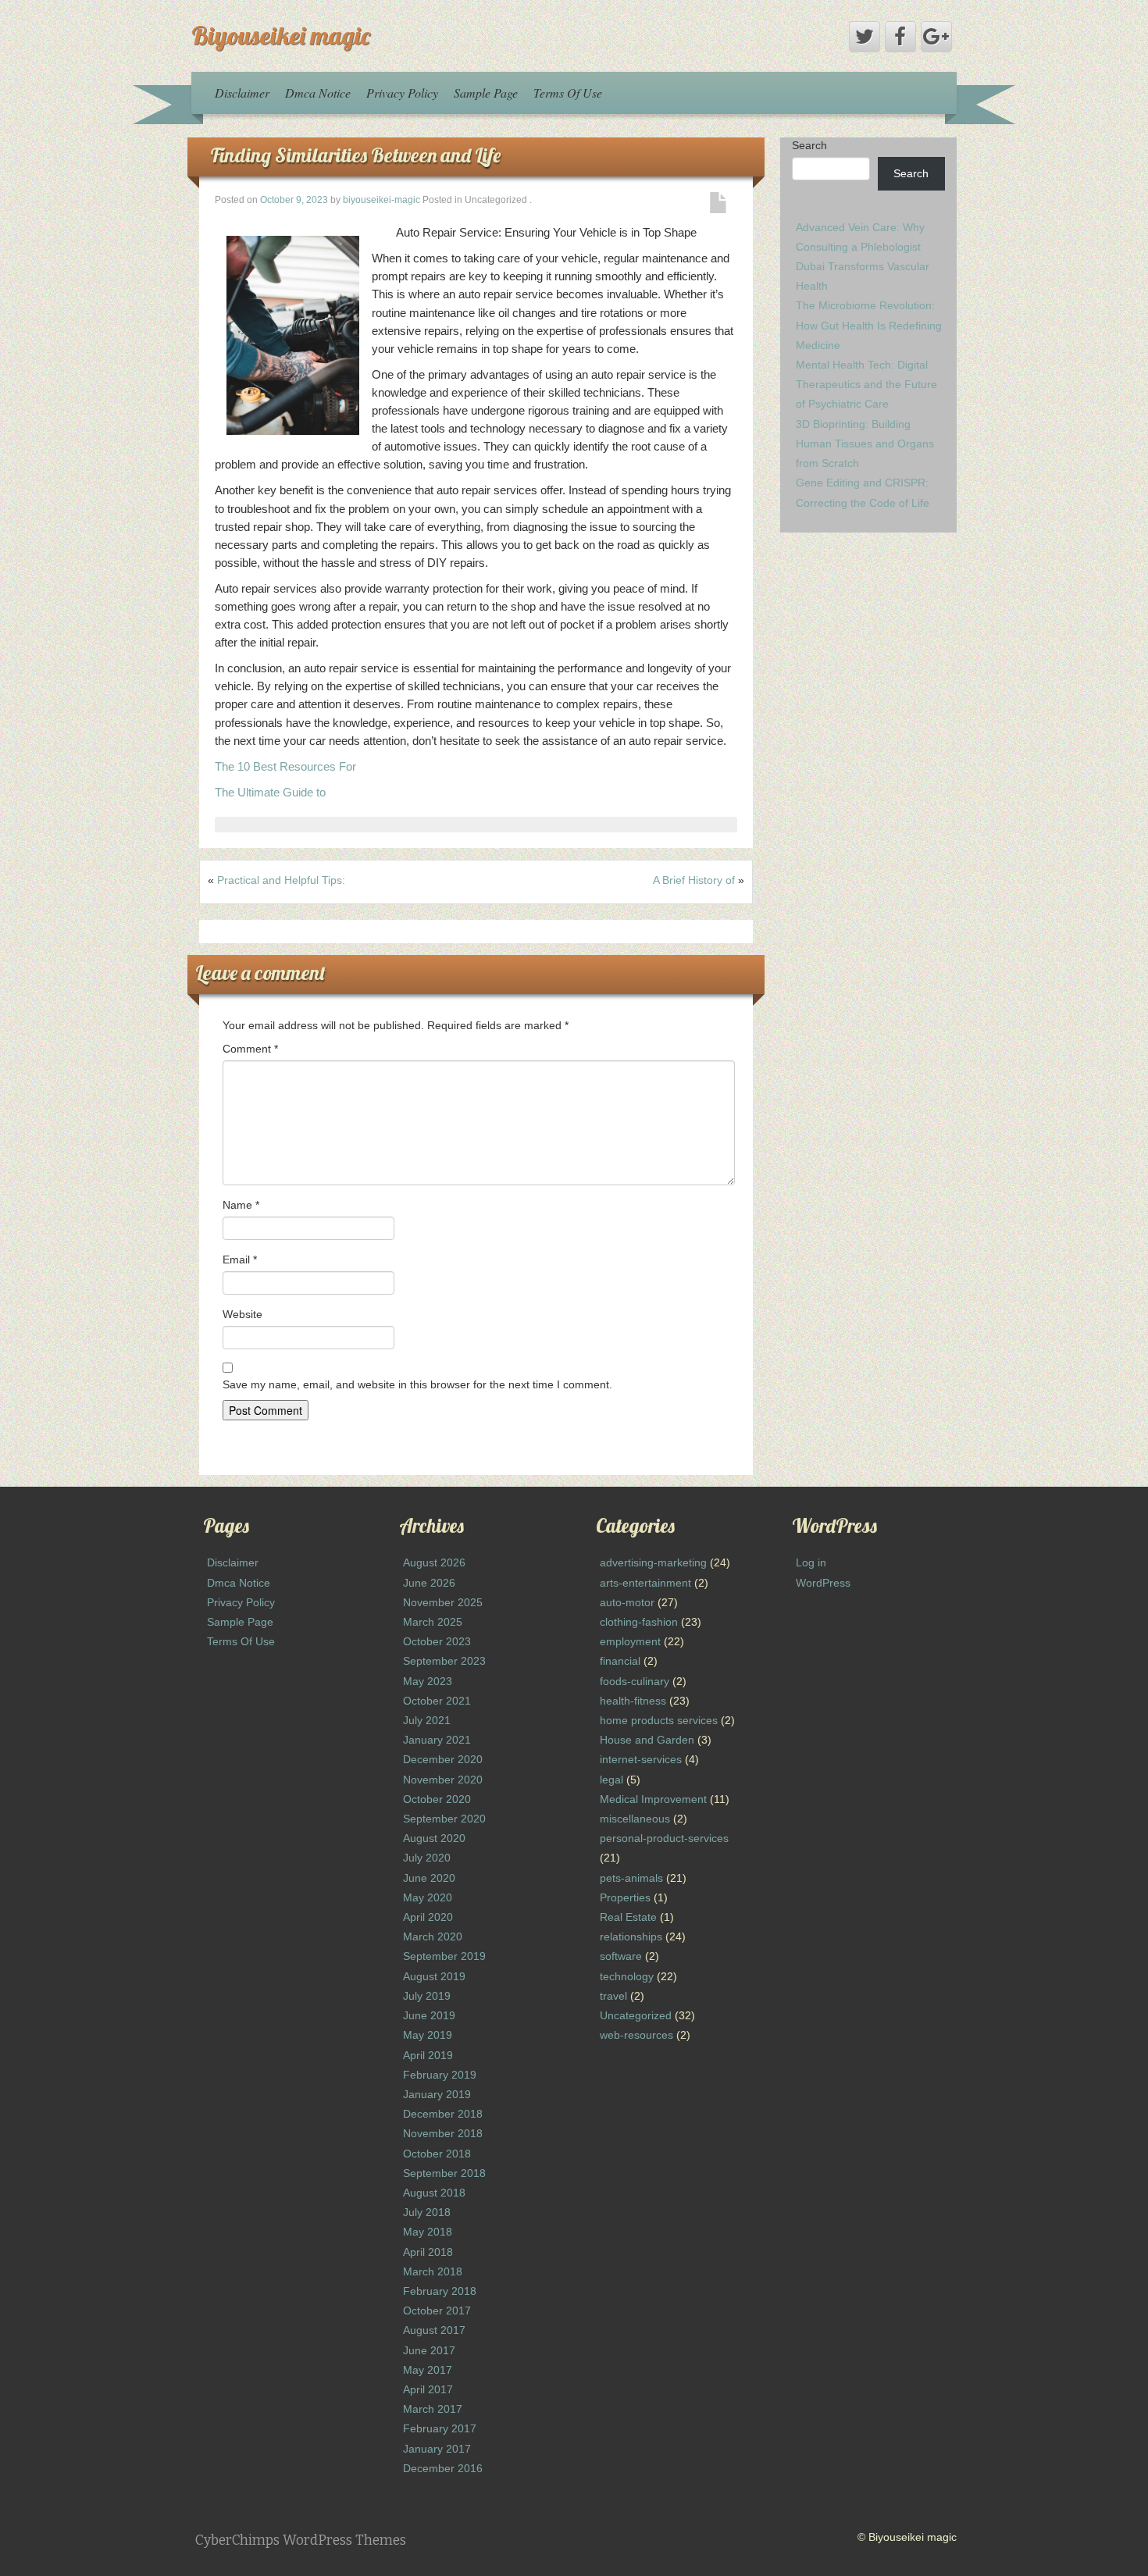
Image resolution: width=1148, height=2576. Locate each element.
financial (620, 1661)
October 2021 (437, 1701)
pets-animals (631, 1878)
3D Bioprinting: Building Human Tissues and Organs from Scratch (865, 444)
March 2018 (433, 2271)
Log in (811, 1562)
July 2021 (427, 1720)
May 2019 (428, 2035)
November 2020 (443, 1780)
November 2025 (443, 1602)
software (621, 1956)
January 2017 (437, 2449)
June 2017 (429, 2350)
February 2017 (440, 2428)
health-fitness (633, 1701)
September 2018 (444, 2173)
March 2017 (433, 2409)
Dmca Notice (318, 93)
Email (240, 1259)
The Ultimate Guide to (270, 792)
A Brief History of (694, 880)
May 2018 (428, 2232)
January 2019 (437, 2094)
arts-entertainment (645, 1583)
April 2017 (428, 2389)
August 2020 (434, 1838)
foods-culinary (635, 1681)
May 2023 (428, 1681)
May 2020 (428, 1897)
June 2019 (429, 2015)
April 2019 (428, 2055)
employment (630, 1641)
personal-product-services (664, 1838)
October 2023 (437, 1641)
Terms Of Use (568, 93)
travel (613, 1996)
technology (627, 1976)
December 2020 (443, 1759)
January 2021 (437, 1740)
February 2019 (440, 2075)
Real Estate (628, 1917)
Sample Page (486, 93)
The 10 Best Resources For (285, 766)
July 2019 (427, 1996)
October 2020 (437, 1799)
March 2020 (433, 1936)
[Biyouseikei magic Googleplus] (936, 37)
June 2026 (429, 1583)
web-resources (636, 2035)
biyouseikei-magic (381, 200)
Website (242, 1314)
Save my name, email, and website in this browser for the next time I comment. (417, 1384)
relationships (631, 1936)
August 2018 (434, 2193)
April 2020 (428, 1917)
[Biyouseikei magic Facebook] (900, 37)
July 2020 (427, 1858)
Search (809, 145)
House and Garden (647, 1740)
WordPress (823, 1583)
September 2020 (444, 1819)
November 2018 (443, 2133)
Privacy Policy (402, 93)
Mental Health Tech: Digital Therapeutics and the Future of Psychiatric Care (866, 384)
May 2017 (428, 2370)
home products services (659, 1720)
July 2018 (427, 2212)
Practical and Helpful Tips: (281, 880)
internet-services (641, 1759)
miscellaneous (635, 1819)
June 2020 (429, 1878)
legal (611, 1780)
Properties (625, 1897)
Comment (250, 1049)
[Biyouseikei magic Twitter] (865, 37)
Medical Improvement (653, 1799)
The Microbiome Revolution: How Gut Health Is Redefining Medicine (869, 325)
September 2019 (444, 1956)
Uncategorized (636, 2015)
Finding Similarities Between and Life (356, 155)
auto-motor (627, 1602)
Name (241, 1205)
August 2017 (434, 2330)
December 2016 (443, 2468)
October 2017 (437, 2311)
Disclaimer (242, 93)
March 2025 (433, 1622)
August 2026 (434, 1562)
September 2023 (444, 1661)
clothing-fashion (639, 1622)
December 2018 (443, 2114)
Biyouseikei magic (281, 35)
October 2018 (437, 2154)
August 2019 (434, 1976)
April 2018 (428, 2252)
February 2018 (440, 2291)
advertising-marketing (653, 1562)
